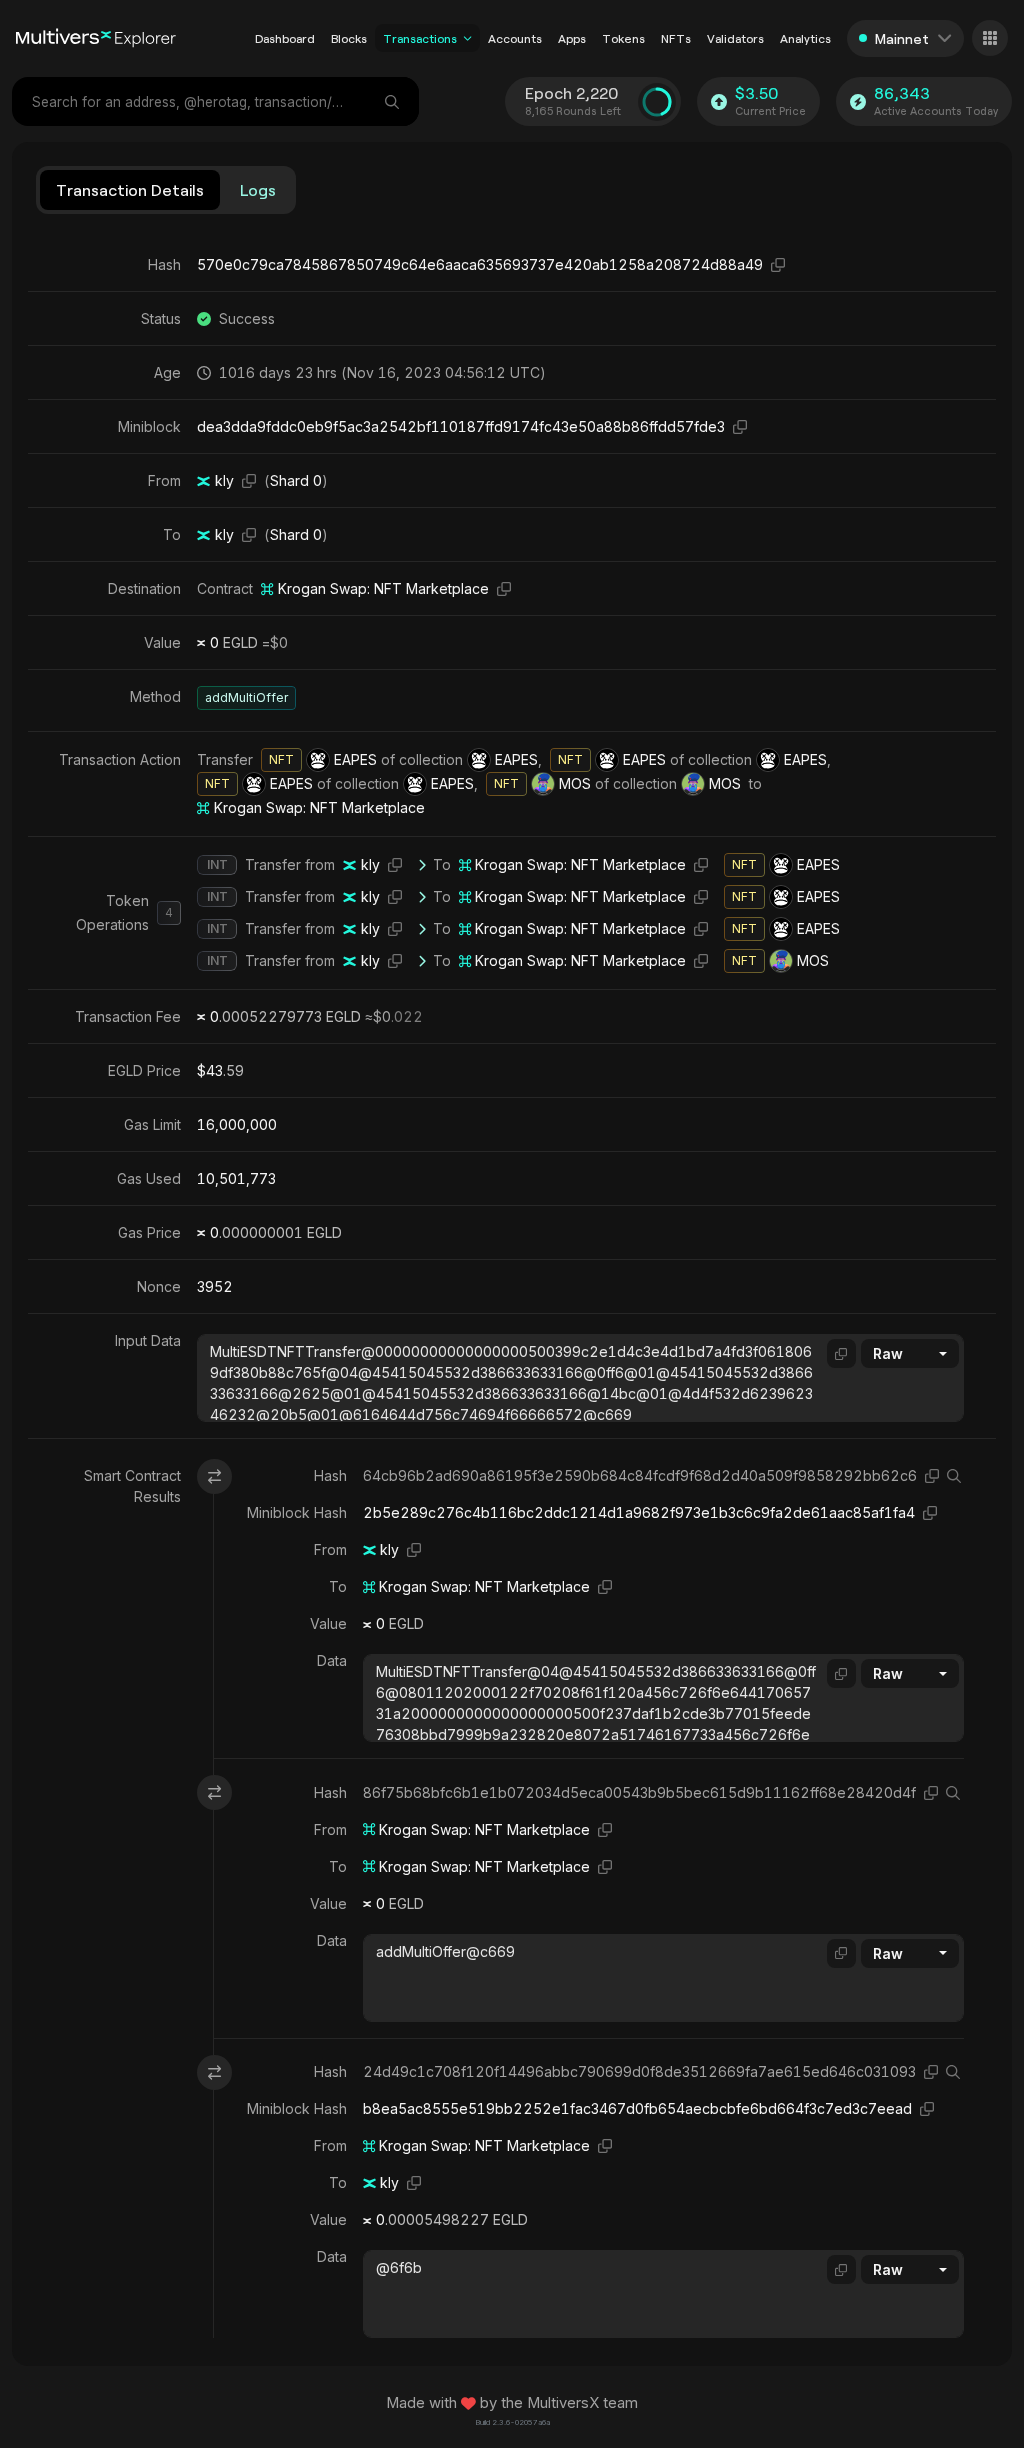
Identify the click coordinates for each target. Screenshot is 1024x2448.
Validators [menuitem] (735, 38)
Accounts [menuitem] (515, 38)
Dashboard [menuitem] (285, 38)
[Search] (394, 101)
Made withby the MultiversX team (512, 2403)
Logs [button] (258, 189)
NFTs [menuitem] (676, 38)
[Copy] (778, 264)
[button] (467, 38)
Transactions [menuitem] (420, 38)
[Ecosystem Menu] (990, 38)
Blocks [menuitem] (349, 38)
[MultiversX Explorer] (96, 38)
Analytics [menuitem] (805, 38)
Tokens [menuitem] (623, 38)
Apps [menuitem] (572, 38)
